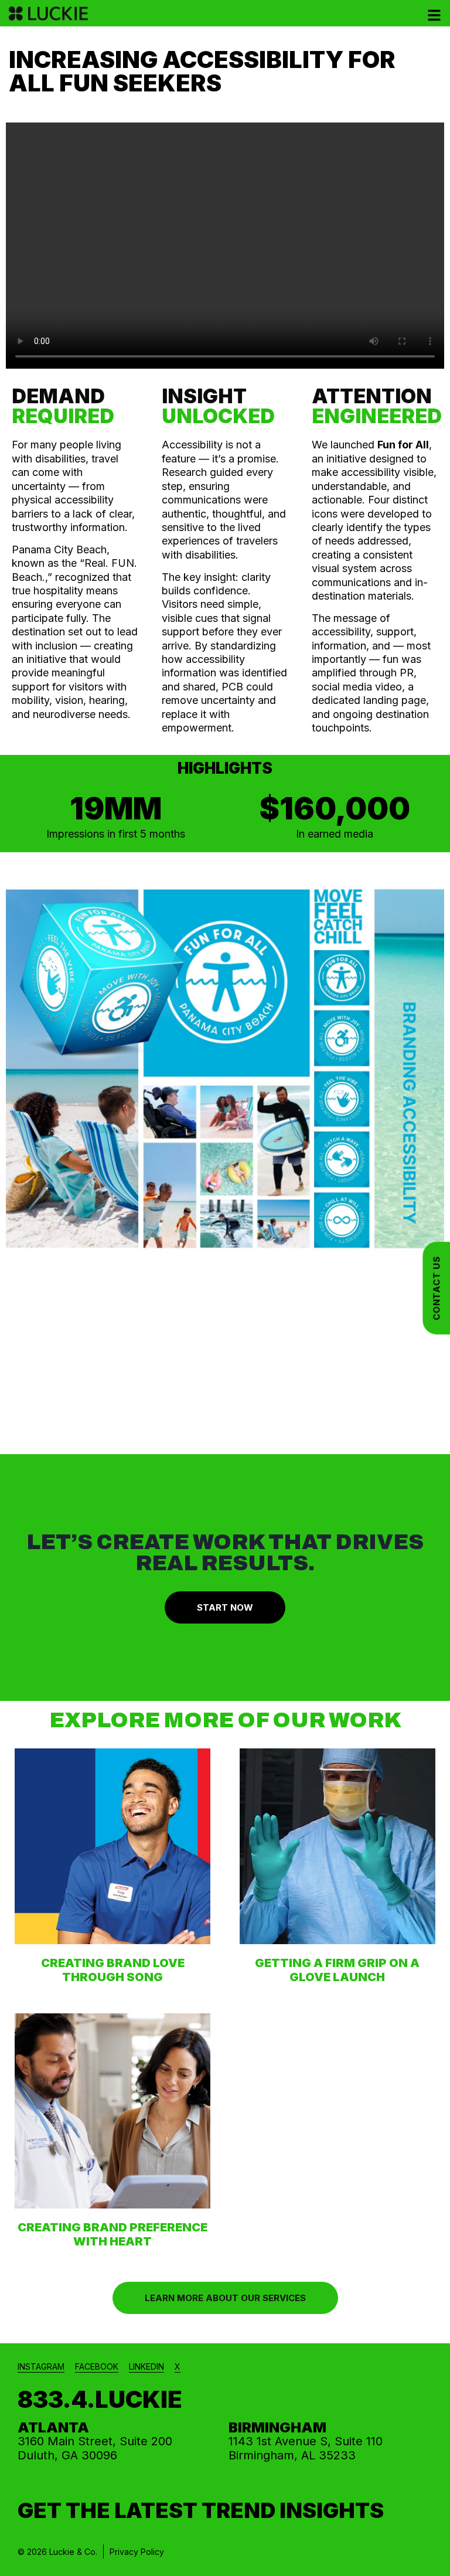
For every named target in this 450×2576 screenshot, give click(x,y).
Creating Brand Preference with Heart (112, 2234)
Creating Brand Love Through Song (113, 1970)
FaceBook (97, 2366)
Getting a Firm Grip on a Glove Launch (337, 1970)
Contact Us (436, 1288)
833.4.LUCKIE (100, 2399)
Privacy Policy (137, 2552)
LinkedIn (146, 2366)
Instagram (41, 2366)
